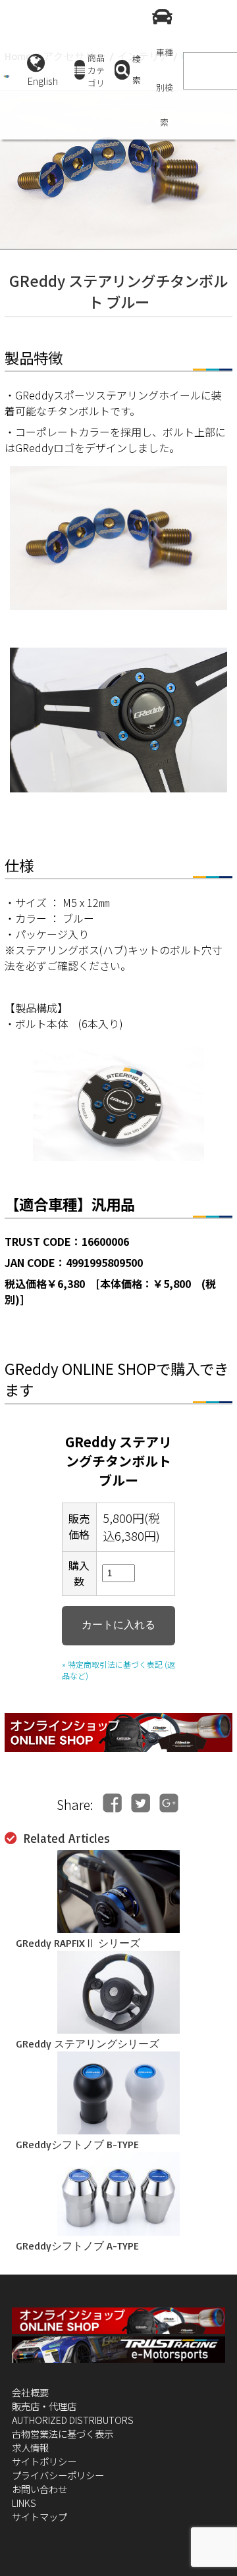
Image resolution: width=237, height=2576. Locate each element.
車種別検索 (165, 87)
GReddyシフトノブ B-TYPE (77, 2144)
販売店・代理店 (44, 2406)
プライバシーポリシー (58, 2475)
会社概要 (30, 2392)
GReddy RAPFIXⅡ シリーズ (78, 1943)
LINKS (24, 2503)
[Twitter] (141, 1803)
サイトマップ (39, 2516)
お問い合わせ (39, 2489)
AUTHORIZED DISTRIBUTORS (73, 2420)
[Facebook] (112, 1803)
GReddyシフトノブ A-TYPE (77, 2246)
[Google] (169, 1803)
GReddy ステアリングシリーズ (88, 2044)
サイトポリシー (44, 2461)
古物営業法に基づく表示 (63, 2434)
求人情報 (30, 2447)
